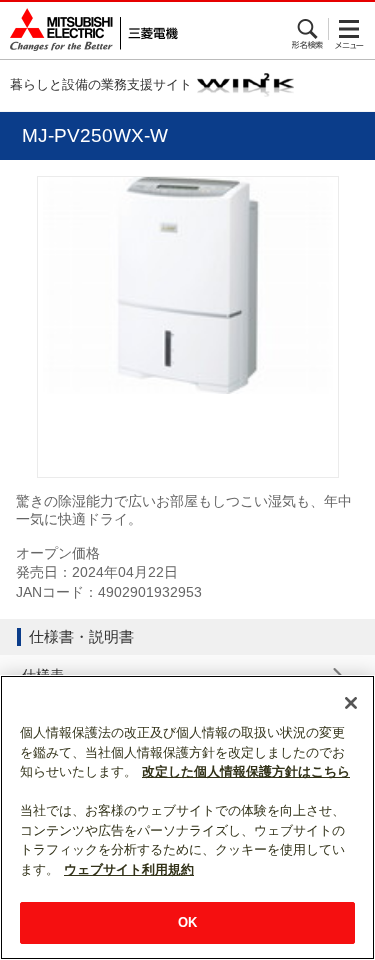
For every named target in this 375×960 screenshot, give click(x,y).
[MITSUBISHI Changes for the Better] (89, 30)
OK (187, 922)
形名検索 (308, 29)
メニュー (349, 29)
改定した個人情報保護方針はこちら (246, 771)
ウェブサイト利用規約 (129, 869)
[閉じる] (351, 703)
